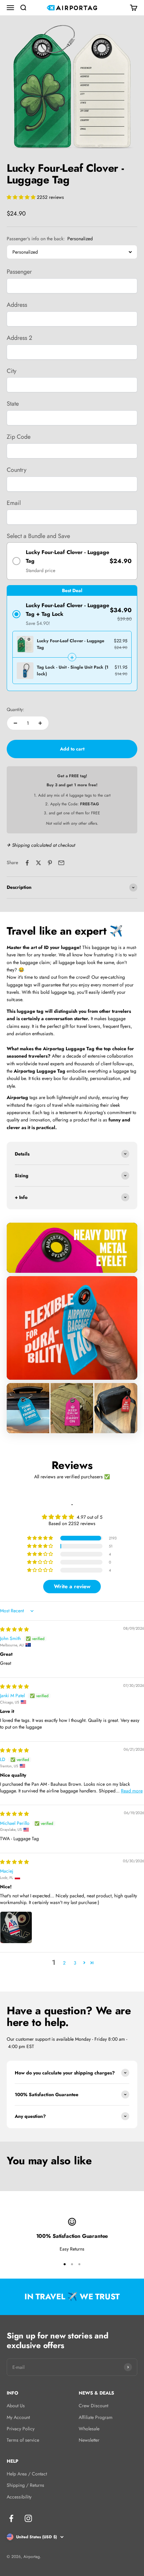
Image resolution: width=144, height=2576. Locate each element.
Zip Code (19, 437)
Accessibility (19, 2497)
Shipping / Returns (25, 2485)
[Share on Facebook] (27, 863)
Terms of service (23, 2440)
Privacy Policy (21, 2429)
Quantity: (15, 709)
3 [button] (75, 1963)
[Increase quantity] (40, 723)
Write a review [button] (72, 1586)
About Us (16, 2406)
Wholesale (89, 2429)
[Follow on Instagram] (28, 2518)
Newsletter (89, 2440)
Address (17, 305)
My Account (18, 2417)
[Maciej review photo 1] (16, 1927)
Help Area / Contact (27, 2474)
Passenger (19, 272)
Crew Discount (93, 2406)
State (13, 404)
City (12, 371)
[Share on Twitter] (39, 863)
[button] (22, 197)
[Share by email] (61, 863)
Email (14, 503)
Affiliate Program (96, 2417)
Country (17, 470)
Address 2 (19, 338)
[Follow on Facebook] (11, 2518)
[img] (14, 1629)
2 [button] (64, 1963)
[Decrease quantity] (15, 723)
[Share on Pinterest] (50, 863)
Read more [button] (132, 1791)
